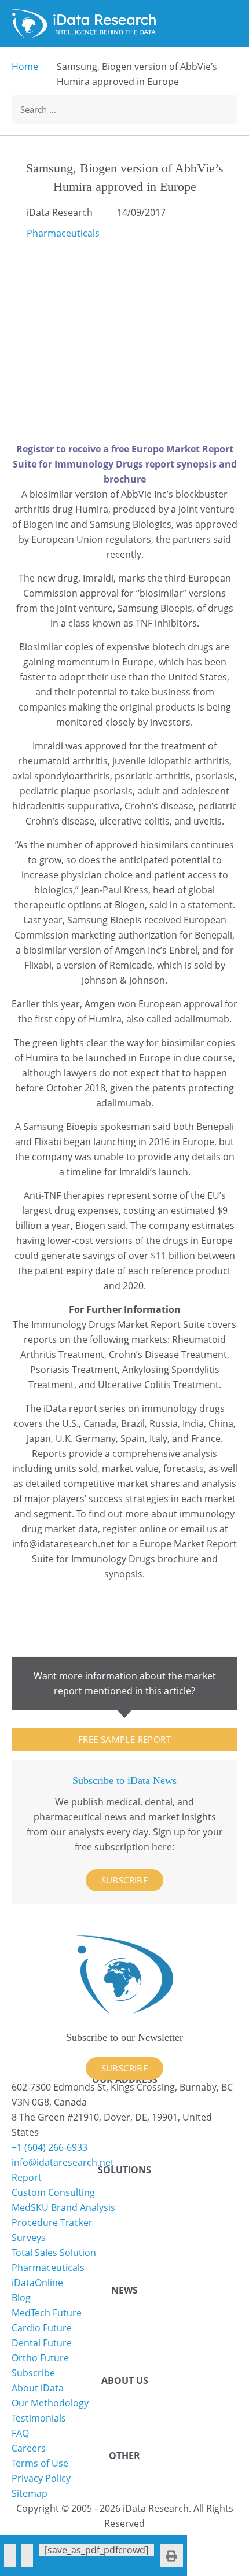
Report (27, 2177)
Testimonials (39, 2418)
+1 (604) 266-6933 (50, 2147)
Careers (29, 2448)
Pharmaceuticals (63, 233)
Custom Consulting (53, 2192)
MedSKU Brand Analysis (63, 2207)
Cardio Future (42, 2328)
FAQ (20, 2433)
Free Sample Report (124, 1739)
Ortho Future (40, 2358)
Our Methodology (50, 2403)
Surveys (29, 2238)
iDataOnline (37, 2283)
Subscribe (125, 1880)
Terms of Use (40, 2463)
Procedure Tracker (52, 2222)
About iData (38, 2388)
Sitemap (30, 2493)
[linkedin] (27, 2556)
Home (25, 67)
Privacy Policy (41, 2478)
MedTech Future (47, 2313)
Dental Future (42, 2343)
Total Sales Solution (54, 2253)
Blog (21, 2298)
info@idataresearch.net (63, 1544)
